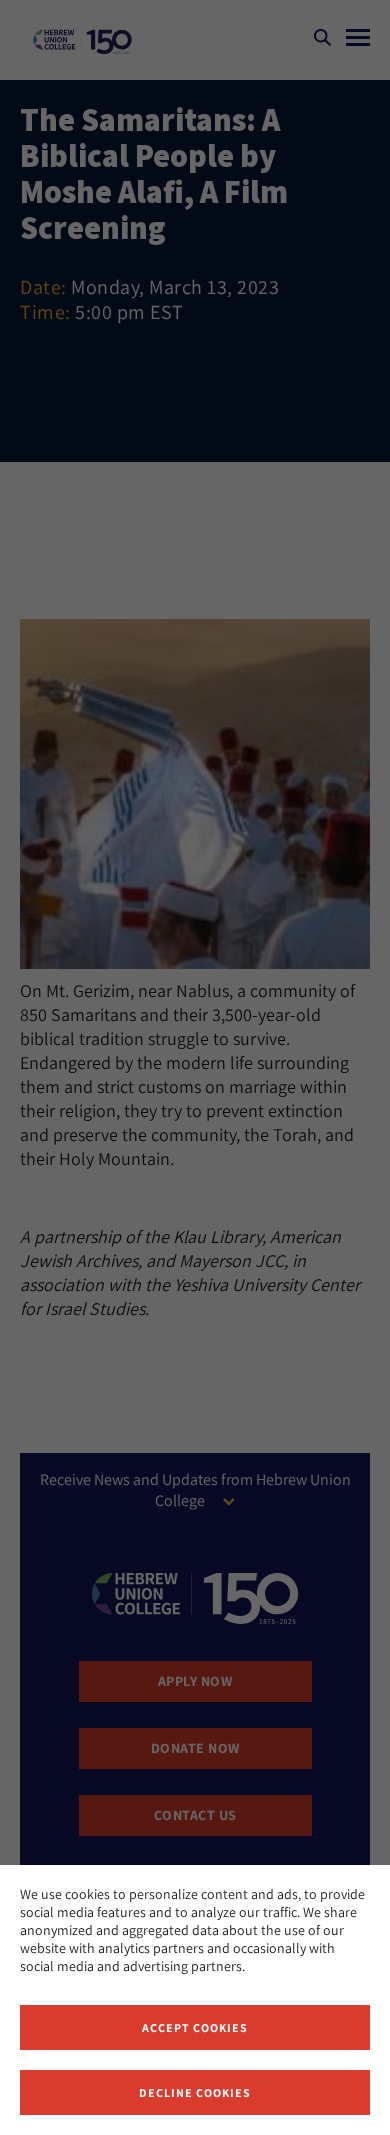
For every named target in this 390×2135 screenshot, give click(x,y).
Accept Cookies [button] (195, 2027)
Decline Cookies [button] (195, 2092)
